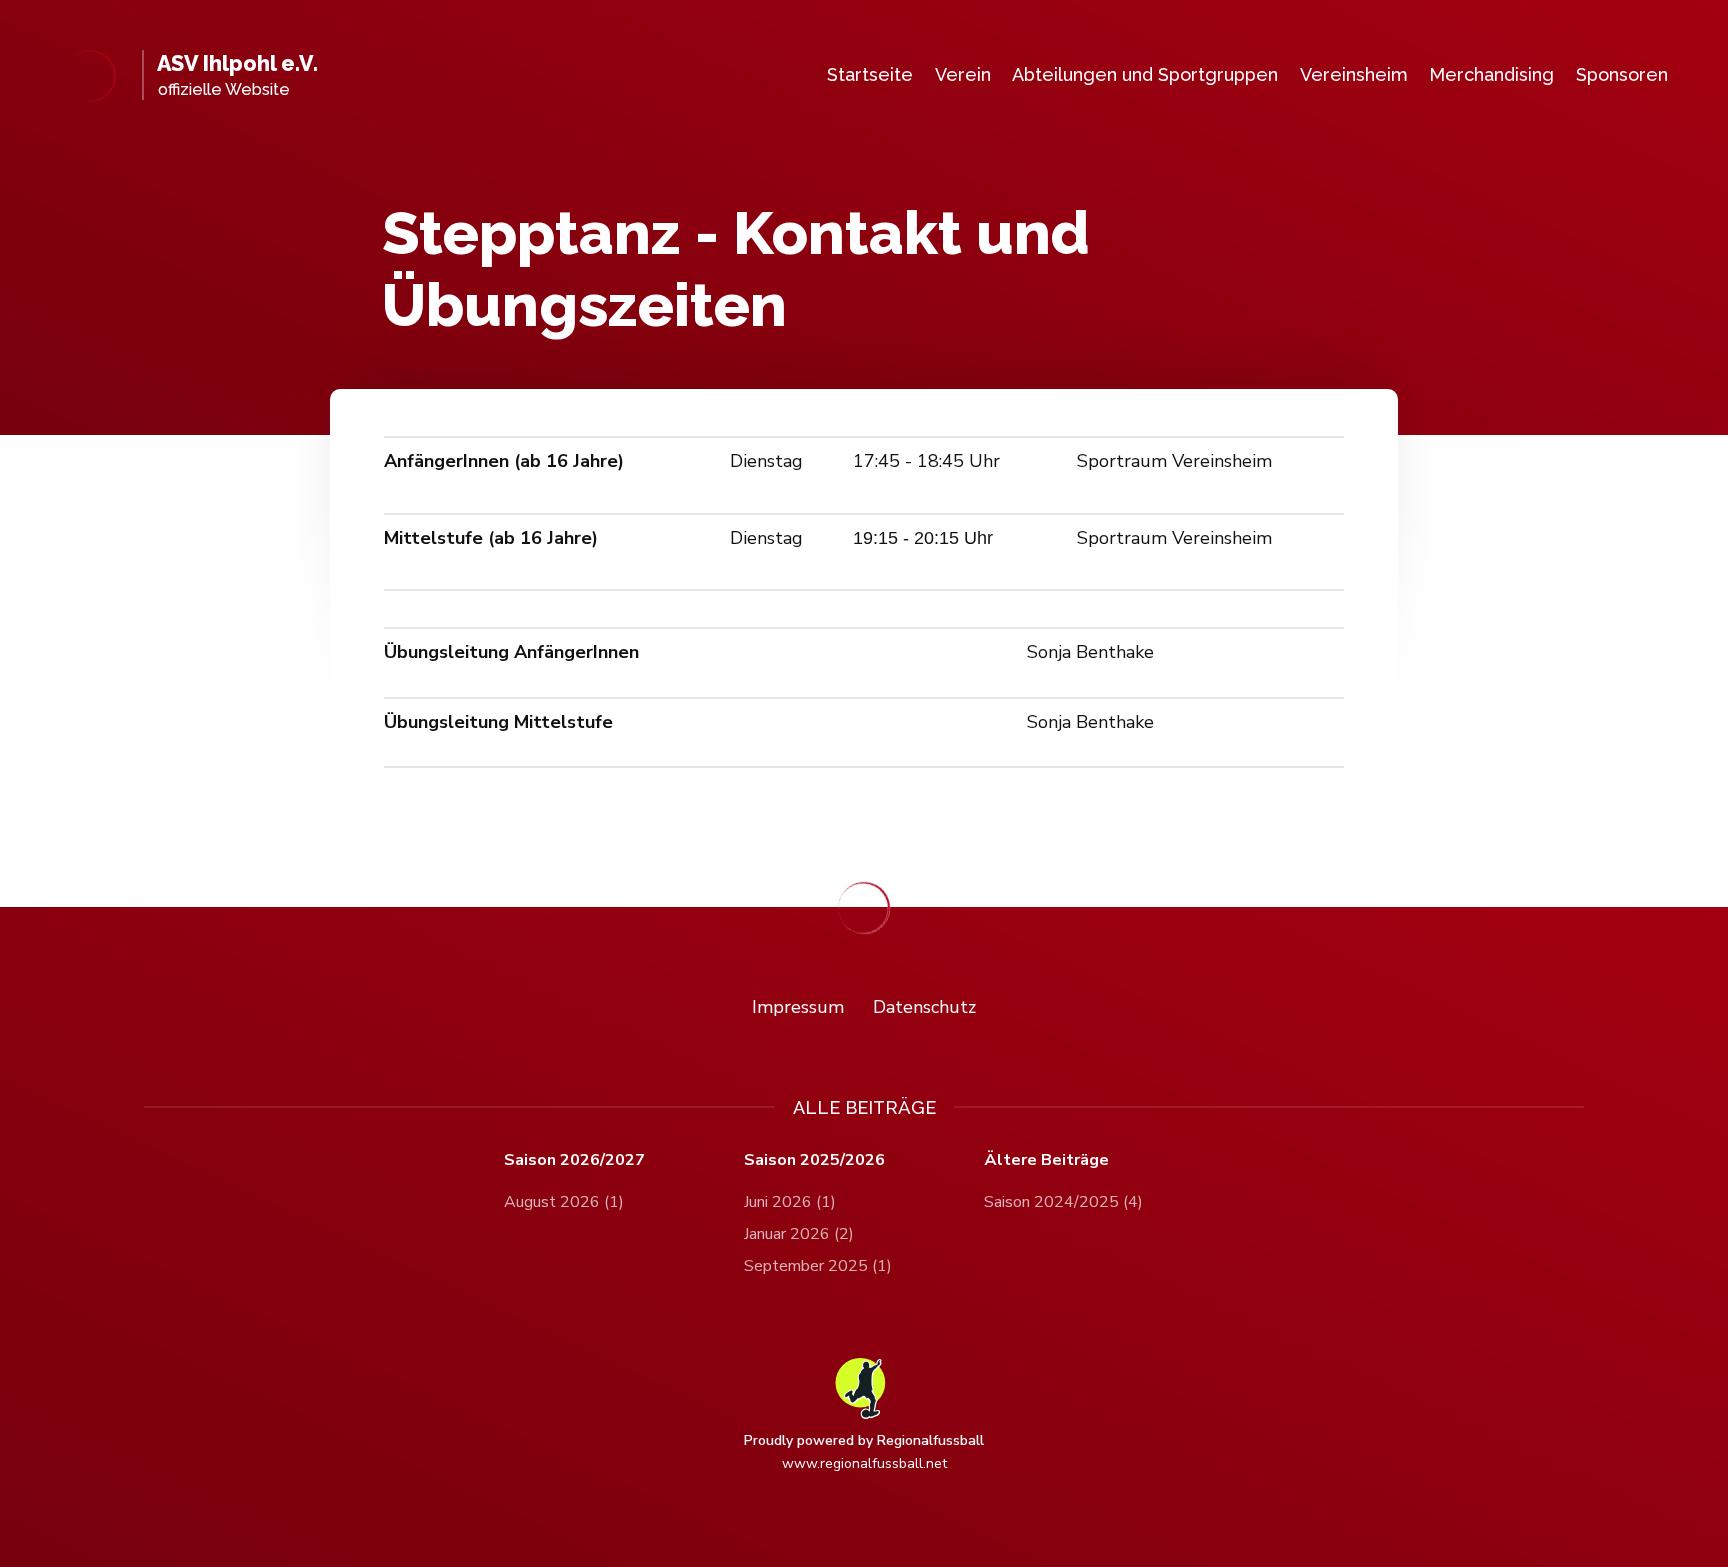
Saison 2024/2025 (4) (1063, 1202)
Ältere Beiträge (1046, 1160)
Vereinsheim (1354, 74)
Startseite (870, 74)
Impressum (798, 1007)
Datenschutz (924, 1007)
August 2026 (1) (564, 1202)
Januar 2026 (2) (799, 1234)
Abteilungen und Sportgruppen (1145, 74)
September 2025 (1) (818, 1266)
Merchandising (1491, 74)
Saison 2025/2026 (814, 1160)
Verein (963, 74)
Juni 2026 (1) (790, 1202)
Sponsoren (1622, 74)
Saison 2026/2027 (574, 1160)
